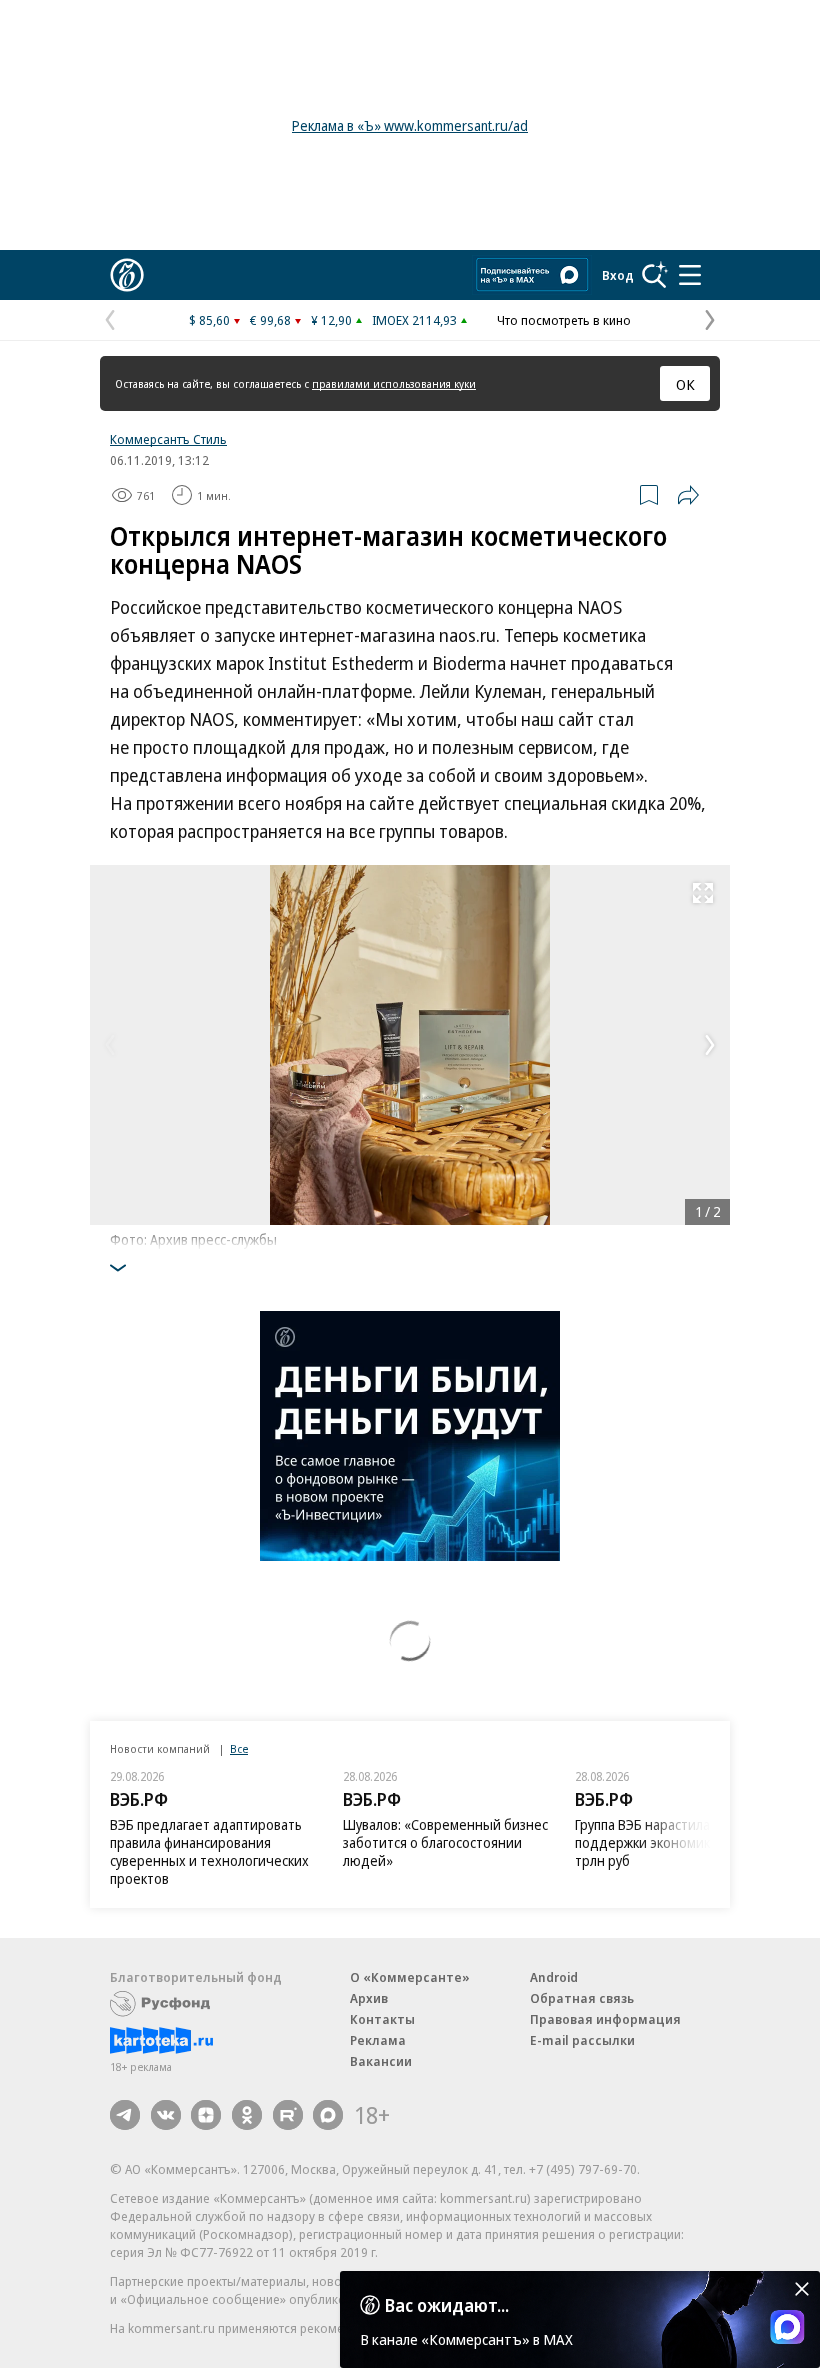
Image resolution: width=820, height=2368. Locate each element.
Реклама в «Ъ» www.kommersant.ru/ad (410, 125)
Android (554, 1977)
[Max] (328, 2115)
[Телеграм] (125, 2115)
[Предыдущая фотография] (110, 1045)
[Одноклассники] (247, 2115)
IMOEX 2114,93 (414, 320)
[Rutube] (288, 2115)
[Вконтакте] (166, 2115)
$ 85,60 (209, 320)
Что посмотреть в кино (564, 320)
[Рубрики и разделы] (690, 275)
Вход (618, 275)
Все (239, 1748)
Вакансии (381, 2061)
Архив (369, 1998)
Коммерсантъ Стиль (168, 439)
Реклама (378, 2040)
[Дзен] (206, 2115)
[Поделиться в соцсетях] (688, 495)
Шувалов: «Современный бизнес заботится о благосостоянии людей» (445, 1842)
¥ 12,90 (331, 320)
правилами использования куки (394, 383)
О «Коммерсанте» (410, 1977)
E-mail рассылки (582, 2040)
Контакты (382, 2019)
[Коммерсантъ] (127, 275)
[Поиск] (655, 275)
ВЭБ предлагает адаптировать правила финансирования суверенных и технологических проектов (209, 1851)
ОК (685, 384)
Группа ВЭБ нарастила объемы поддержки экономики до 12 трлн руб (670, 1842)
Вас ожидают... (447, 2305)
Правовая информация (605, 2019)
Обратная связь (582, 1998)
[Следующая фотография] (710, 1045)
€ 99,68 (270, 320)
